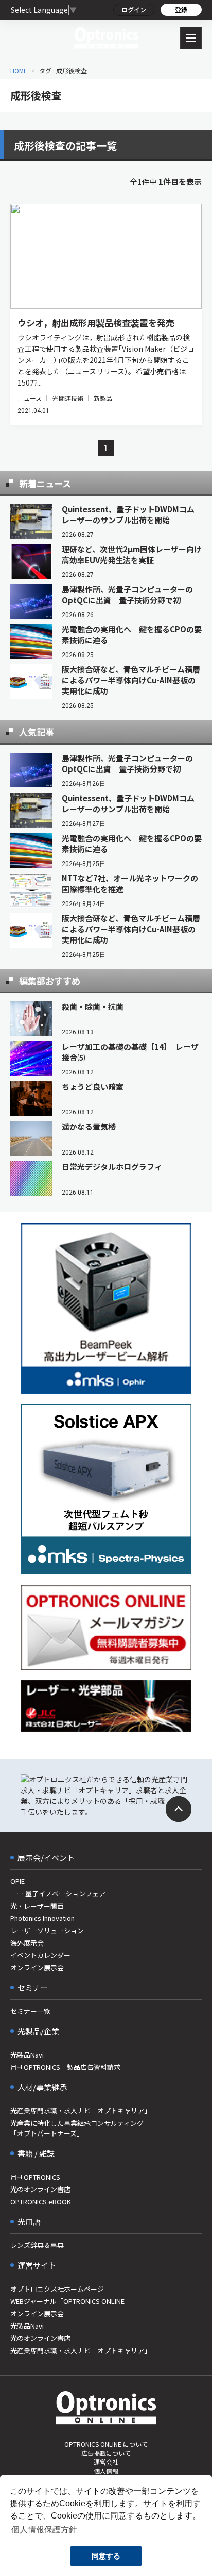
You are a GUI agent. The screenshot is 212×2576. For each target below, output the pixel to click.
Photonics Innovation (42, 1918)
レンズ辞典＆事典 (37, 2245)
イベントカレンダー (40, 1955)
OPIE (17, 1881)
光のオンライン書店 (40, 2189)
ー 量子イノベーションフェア (58, 1893)
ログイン (134, 9)
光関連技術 (68, 398)
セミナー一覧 (30, 2011)
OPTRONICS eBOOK (41, 2202)
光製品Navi (27, 2055)
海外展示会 (27, 1943)
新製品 (103, 398)
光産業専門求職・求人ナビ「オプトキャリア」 (81, 2111)
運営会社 (106, 2462)
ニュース (30, 398)
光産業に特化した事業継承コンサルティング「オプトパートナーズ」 (77, 2128)
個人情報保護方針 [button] (44, 2530)
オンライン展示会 (37, 1967)
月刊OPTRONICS (35, 2177)
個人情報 (106, 2471)
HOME (19, 71)
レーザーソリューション (47, 1930)
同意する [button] (106, 2556)
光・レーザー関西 (37, 1906)
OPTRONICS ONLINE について (106, 2444)
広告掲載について (106, 2453)
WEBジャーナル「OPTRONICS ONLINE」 (71, 2301)
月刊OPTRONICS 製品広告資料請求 (65, 2067)
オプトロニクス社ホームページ (57, 2289)
